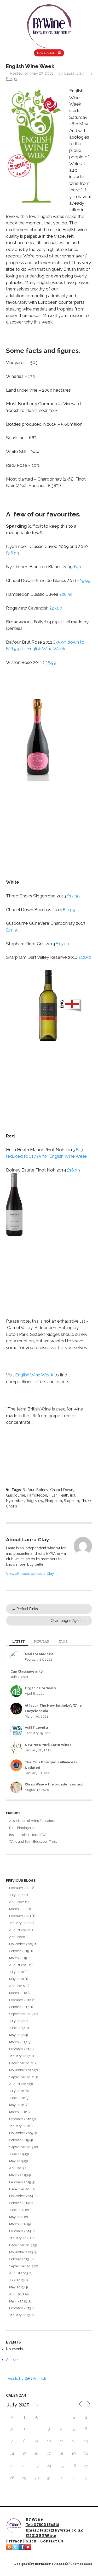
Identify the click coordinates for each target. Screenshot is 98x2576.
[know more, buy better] (49, 25)
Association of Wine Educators (32, 1821)
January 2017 (19, 2056)
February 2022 (20, 1888)
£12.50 (85, 957)
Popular (42, 1642)
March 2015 (18, 2175)
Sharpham (53, 1501)
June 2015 (17, 2154)
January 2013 (19, 2315)
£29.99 (84, 580)
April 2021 (17, 1902)
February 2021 (20, 1916)
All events (14, 2360)
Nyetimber (15, 1501)
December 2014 (21, 2189)
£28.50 (66, 594)
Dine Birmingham (22, 1828)
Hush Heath (59, 1495)
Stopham (71, 1501)
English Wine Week (34, 1375)
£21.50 (12, 930)
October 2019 (19, 1951)
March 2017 (18, 2042)
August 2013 (19, 2273)
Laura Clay (74, 73)
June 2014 (17, 2210)
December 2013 (21, 2245)
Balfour (28, 1490)
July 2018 (17, 1972)
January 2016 (20, 2126)
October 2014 (19, 2203)
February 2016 (20, 2119)
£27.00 (56, 608)
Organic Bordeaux (41, 1688)
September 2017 (21, 2014)
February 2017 (20, 2049)
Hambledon (37, 1495)
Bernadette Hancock (52, 2564)
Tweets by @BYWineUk (26, 2379)
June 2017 (17, 2028)
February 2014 (20, 2231)
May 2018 (17, 1979)
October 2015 (19, 2140)
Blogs (11, 79)
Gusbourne (16, 1495)
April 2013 (17, 2294)
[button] (34, 146)
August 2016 (19, 2084)
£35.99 (50, 662)
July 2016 (17, 2091)
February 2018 (20, 2000)
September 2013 (21, 2266)
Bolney (42, 1490)
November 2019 (21, 1944)
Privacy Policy (21, 2541)
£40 (77, 567)
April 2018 (17, 1986)
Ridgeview (34, 1501)
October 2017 (19, 2007)
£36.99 (13, 553)
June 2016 (17, 2098)
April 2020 (17, 1937)
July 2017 (16, 2021)
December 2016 (21, 2063)
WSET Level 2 (36, 1728)
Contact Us (52, 2541)
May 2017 (16, 2035)
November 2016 (21, 2070)
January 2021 (19, 1923)
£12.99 (73, 896)
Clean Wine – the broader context (54, 1784)
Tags (63, 1642)
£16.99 (74, 1170)
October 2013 (19, 2259)
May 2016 (17, 2105)
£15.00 (63, 944)
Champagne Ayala (68, 1621)
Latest (18, 1642)
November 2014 (21, 2196)
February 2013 (20, 2308)
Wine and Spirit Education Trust (33, 1842)
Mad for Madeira (39, 1654)
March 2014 (18, 2224)
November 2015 (21, 2133)
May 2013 (16, 2287)
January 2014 (19, 2238)
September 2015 (21, 2147)
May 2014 (16, 2217)
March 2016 (18, 2112)
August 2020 (19, 1930)
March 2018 (18, 1993)
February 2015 (20, 2182)
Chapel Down (62, 1490)
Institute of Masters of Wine (30, 1835)
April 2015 (17, 2168)
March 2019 (18, 1958)
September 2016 (22, 2077)
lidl (73, 1495)
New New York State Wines (48, 1745)
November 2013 (21, 2252)
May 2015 (16, 2161)
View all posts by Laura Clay (32, 1574)
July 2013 (16, 2280)
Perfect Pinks (25, 1609)
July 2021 (16, 1895)
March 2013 (18, 2301)
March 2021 (18, 1909)
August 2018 (19, 1965)
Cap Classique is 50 (27, 1671)
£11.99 (69, 910)
